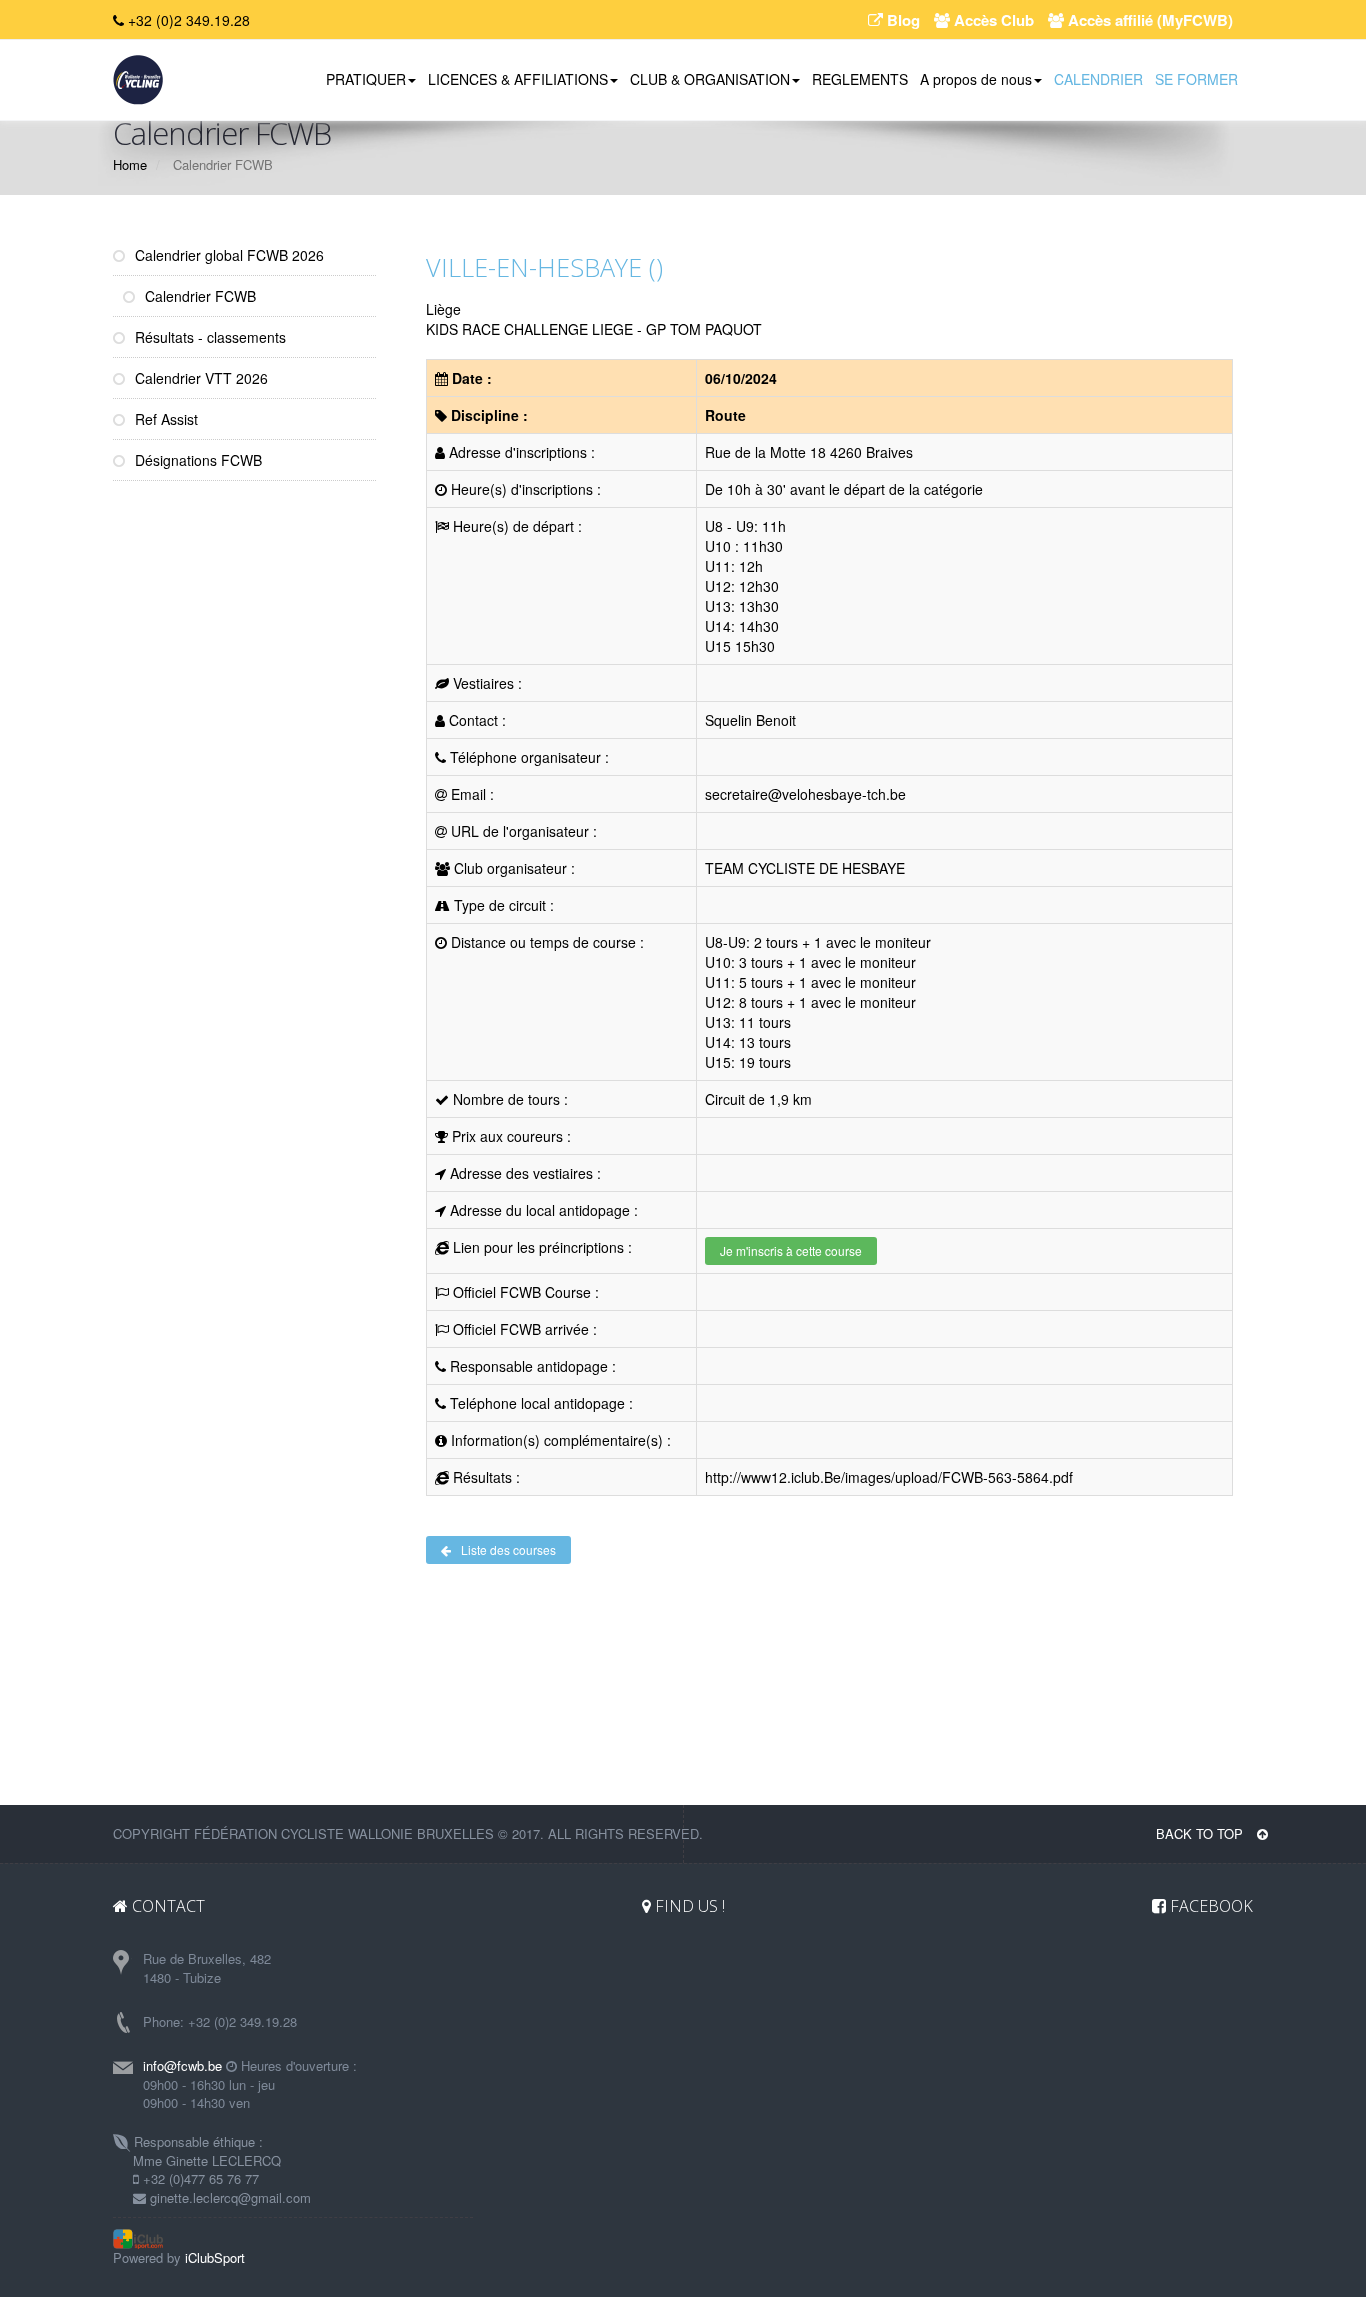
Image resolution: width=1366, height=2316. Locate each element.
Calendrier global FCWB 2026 (227, 255)
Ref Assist (164, 419)
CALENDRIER (1098, 79)
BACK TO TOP (1201, 1833)
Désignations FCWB (196, 460)
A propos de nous (976, 79)
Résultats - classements (208, 337)
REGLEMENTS (860, 79)
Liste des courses (508, 1549)
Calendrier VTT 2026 (199, 378)
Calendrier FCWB (198, 296)
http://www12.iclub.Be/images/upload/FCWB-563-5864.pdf (889, 1477)
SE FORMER (1196, 79)
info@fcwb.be (182, 2065)
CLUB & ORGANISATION (710, 79)
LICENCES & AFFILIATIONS (518, 79)
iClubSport (215, 2257)
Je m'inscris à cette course (791, 1250)
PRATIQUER (366, 79)
